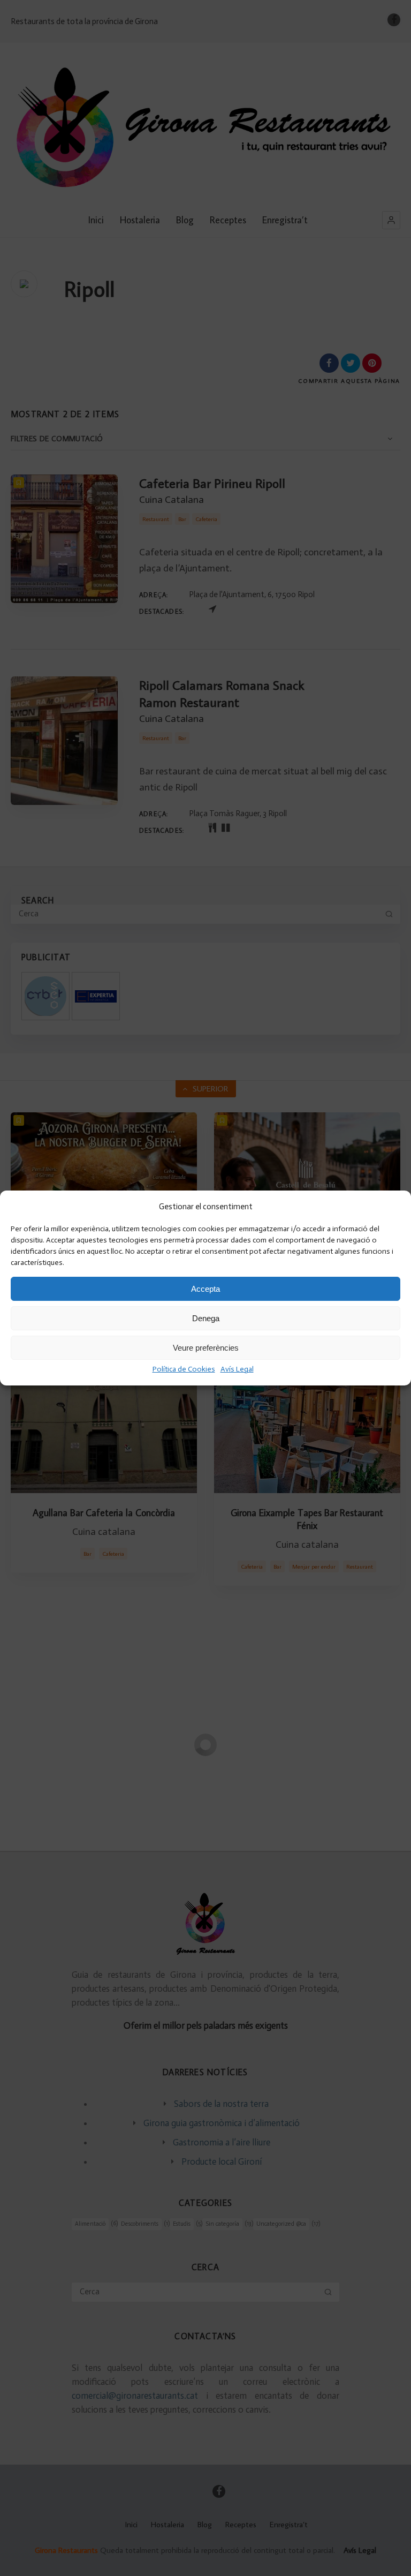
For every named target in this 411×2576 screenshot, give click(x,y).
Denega (206, 1318)
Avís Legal (237, 1369)
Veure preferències (206, 1348)
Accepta (205, 1289)
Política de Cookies (184, 1369)
